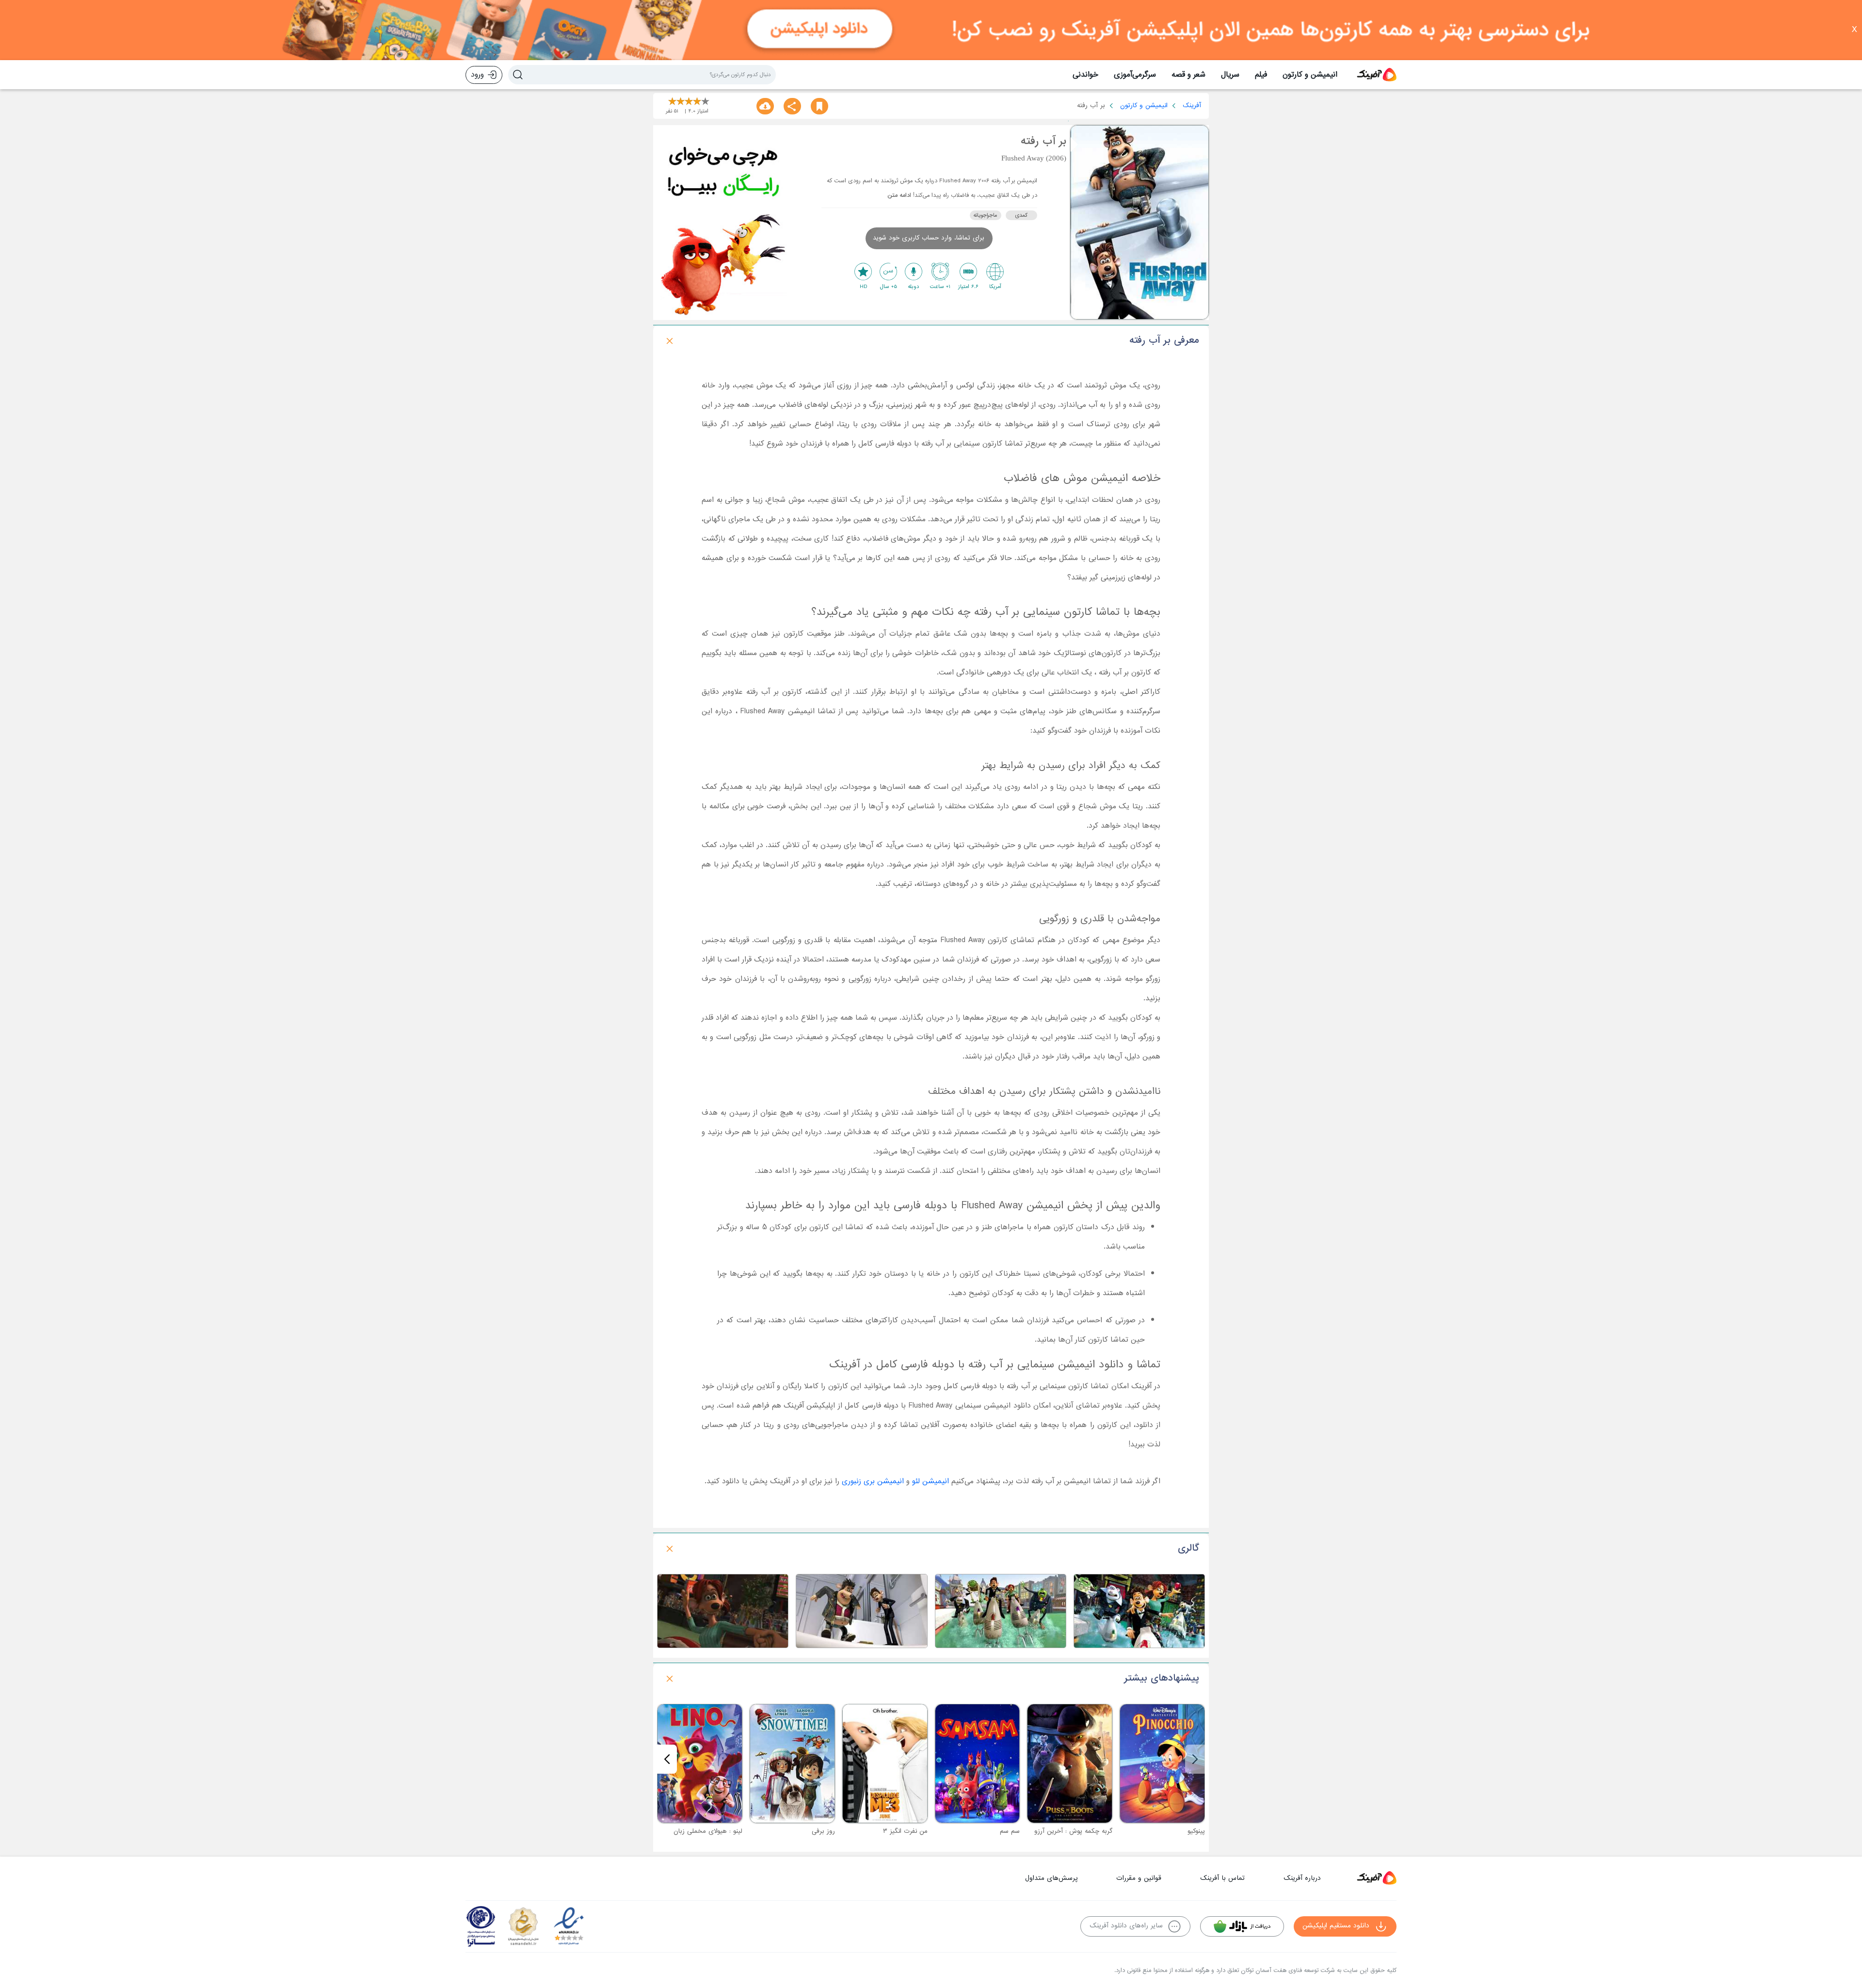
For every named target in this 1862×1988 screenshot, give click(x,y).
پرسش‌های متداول (1051, 1878)
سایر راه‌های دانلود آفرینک (1126, 1926)
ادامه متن (899, 195)
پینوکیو (1196, 1831)
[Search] (518, 75)
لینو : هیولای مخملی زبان (708, 1831)
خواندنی (1085, 75)
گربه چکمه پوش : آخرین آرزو (1073, 1831)
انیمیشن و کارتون (1310, 75)
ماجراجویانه (985, 215)
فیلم (1261, 75)
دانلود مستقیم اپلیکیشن (1336, 1926)
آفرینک (1192, 105)
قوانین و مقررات (1139, 1878)
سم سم (1010, 1831)
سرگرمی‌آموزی (1135, 75)
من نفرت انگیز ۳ (905, 1831)
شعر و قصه (1188, 75)
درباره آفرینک (1302, 1878)
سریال (1230, 75)
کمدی (1021, 215)
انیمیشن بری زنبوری (873, 1481)
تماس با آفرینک (1222, 1878)
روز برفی (823, 1831)
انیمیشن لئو (931, 1481)
